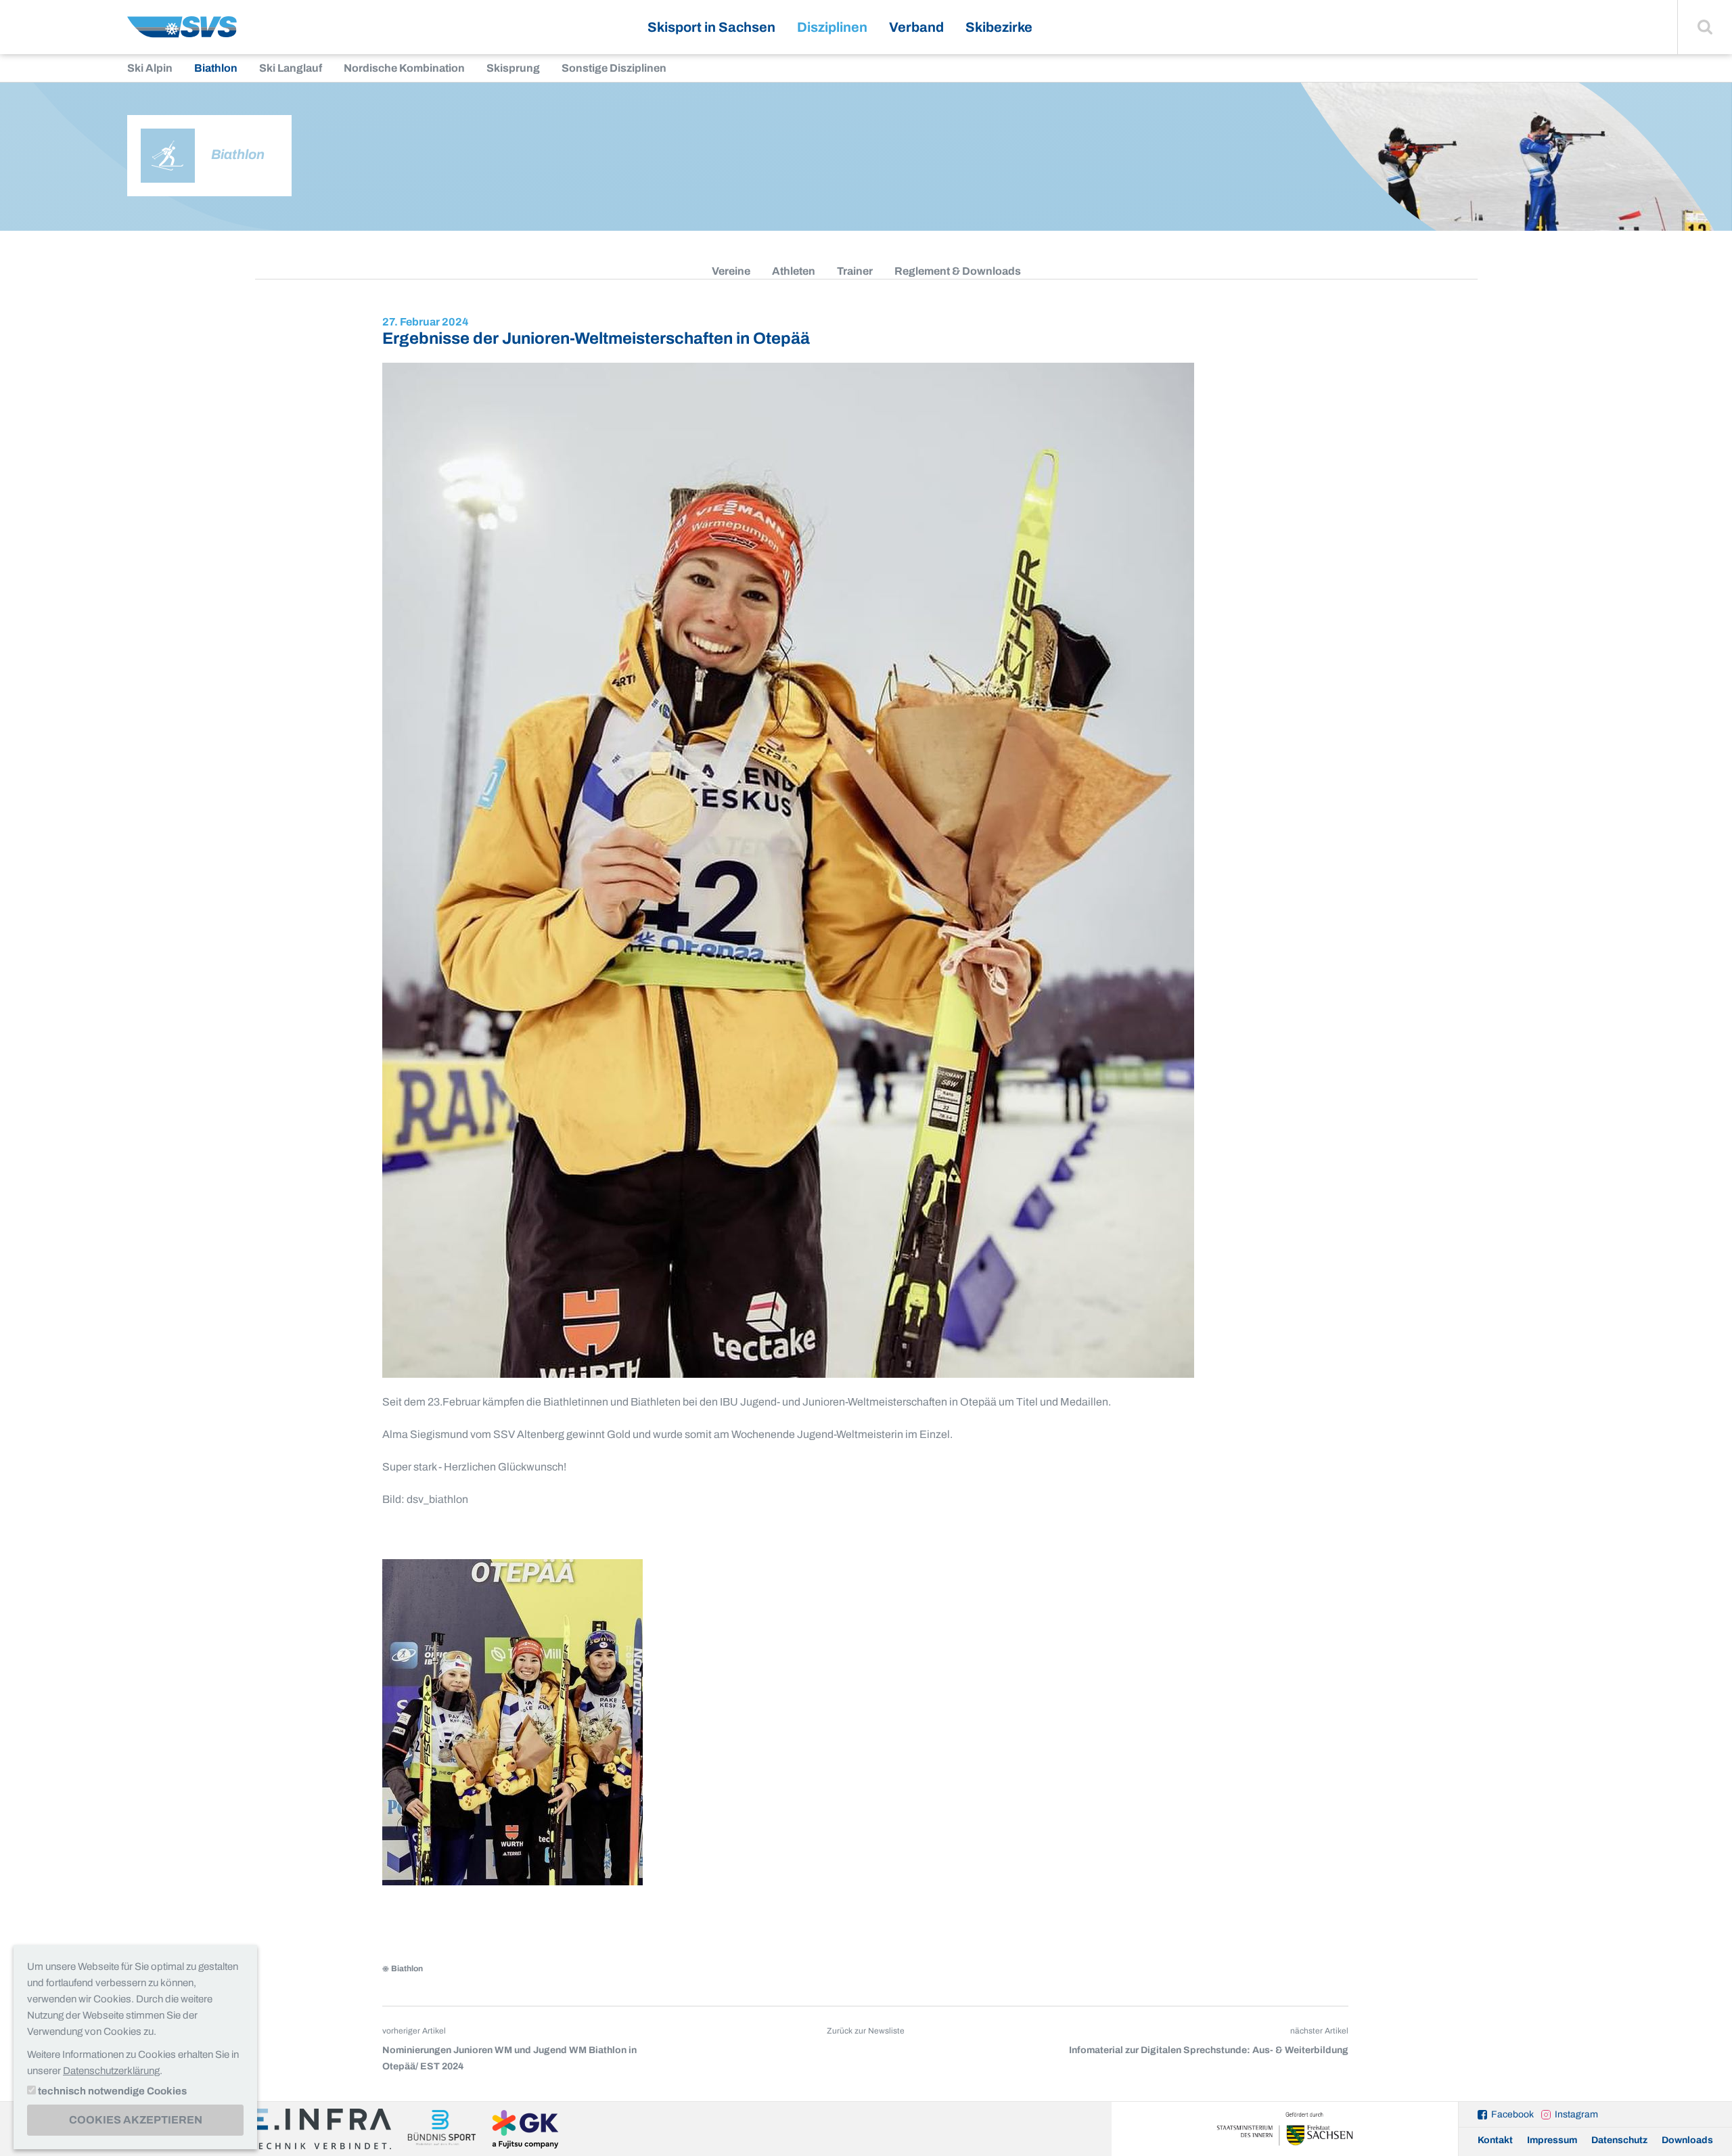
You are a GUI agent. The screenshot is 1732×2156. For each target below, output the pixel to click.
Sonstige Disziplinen (614, 68)
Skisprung (513, 68)
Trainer (855, 271)
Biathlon (216, 68)
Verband (916, 27)
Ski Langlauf (291, 68)
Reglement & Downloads (958, 271)
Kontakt (1495, 2140)
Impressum (1552, 2140)
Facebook (1512, 2114)
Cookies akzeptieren (136, 2120)
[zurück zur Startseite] (182, 32)
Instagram (1576, 2114)
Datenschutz (1619, 2140)
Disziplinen (832, 27)
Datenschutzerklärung (111, 2071)
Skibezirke (999, 27)
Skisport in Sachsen (711, 27)
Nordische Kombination (404, 68)
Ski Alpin (150, 68)
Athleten (794, 271)
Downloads (1687, 2140)
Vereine (731, 271)
